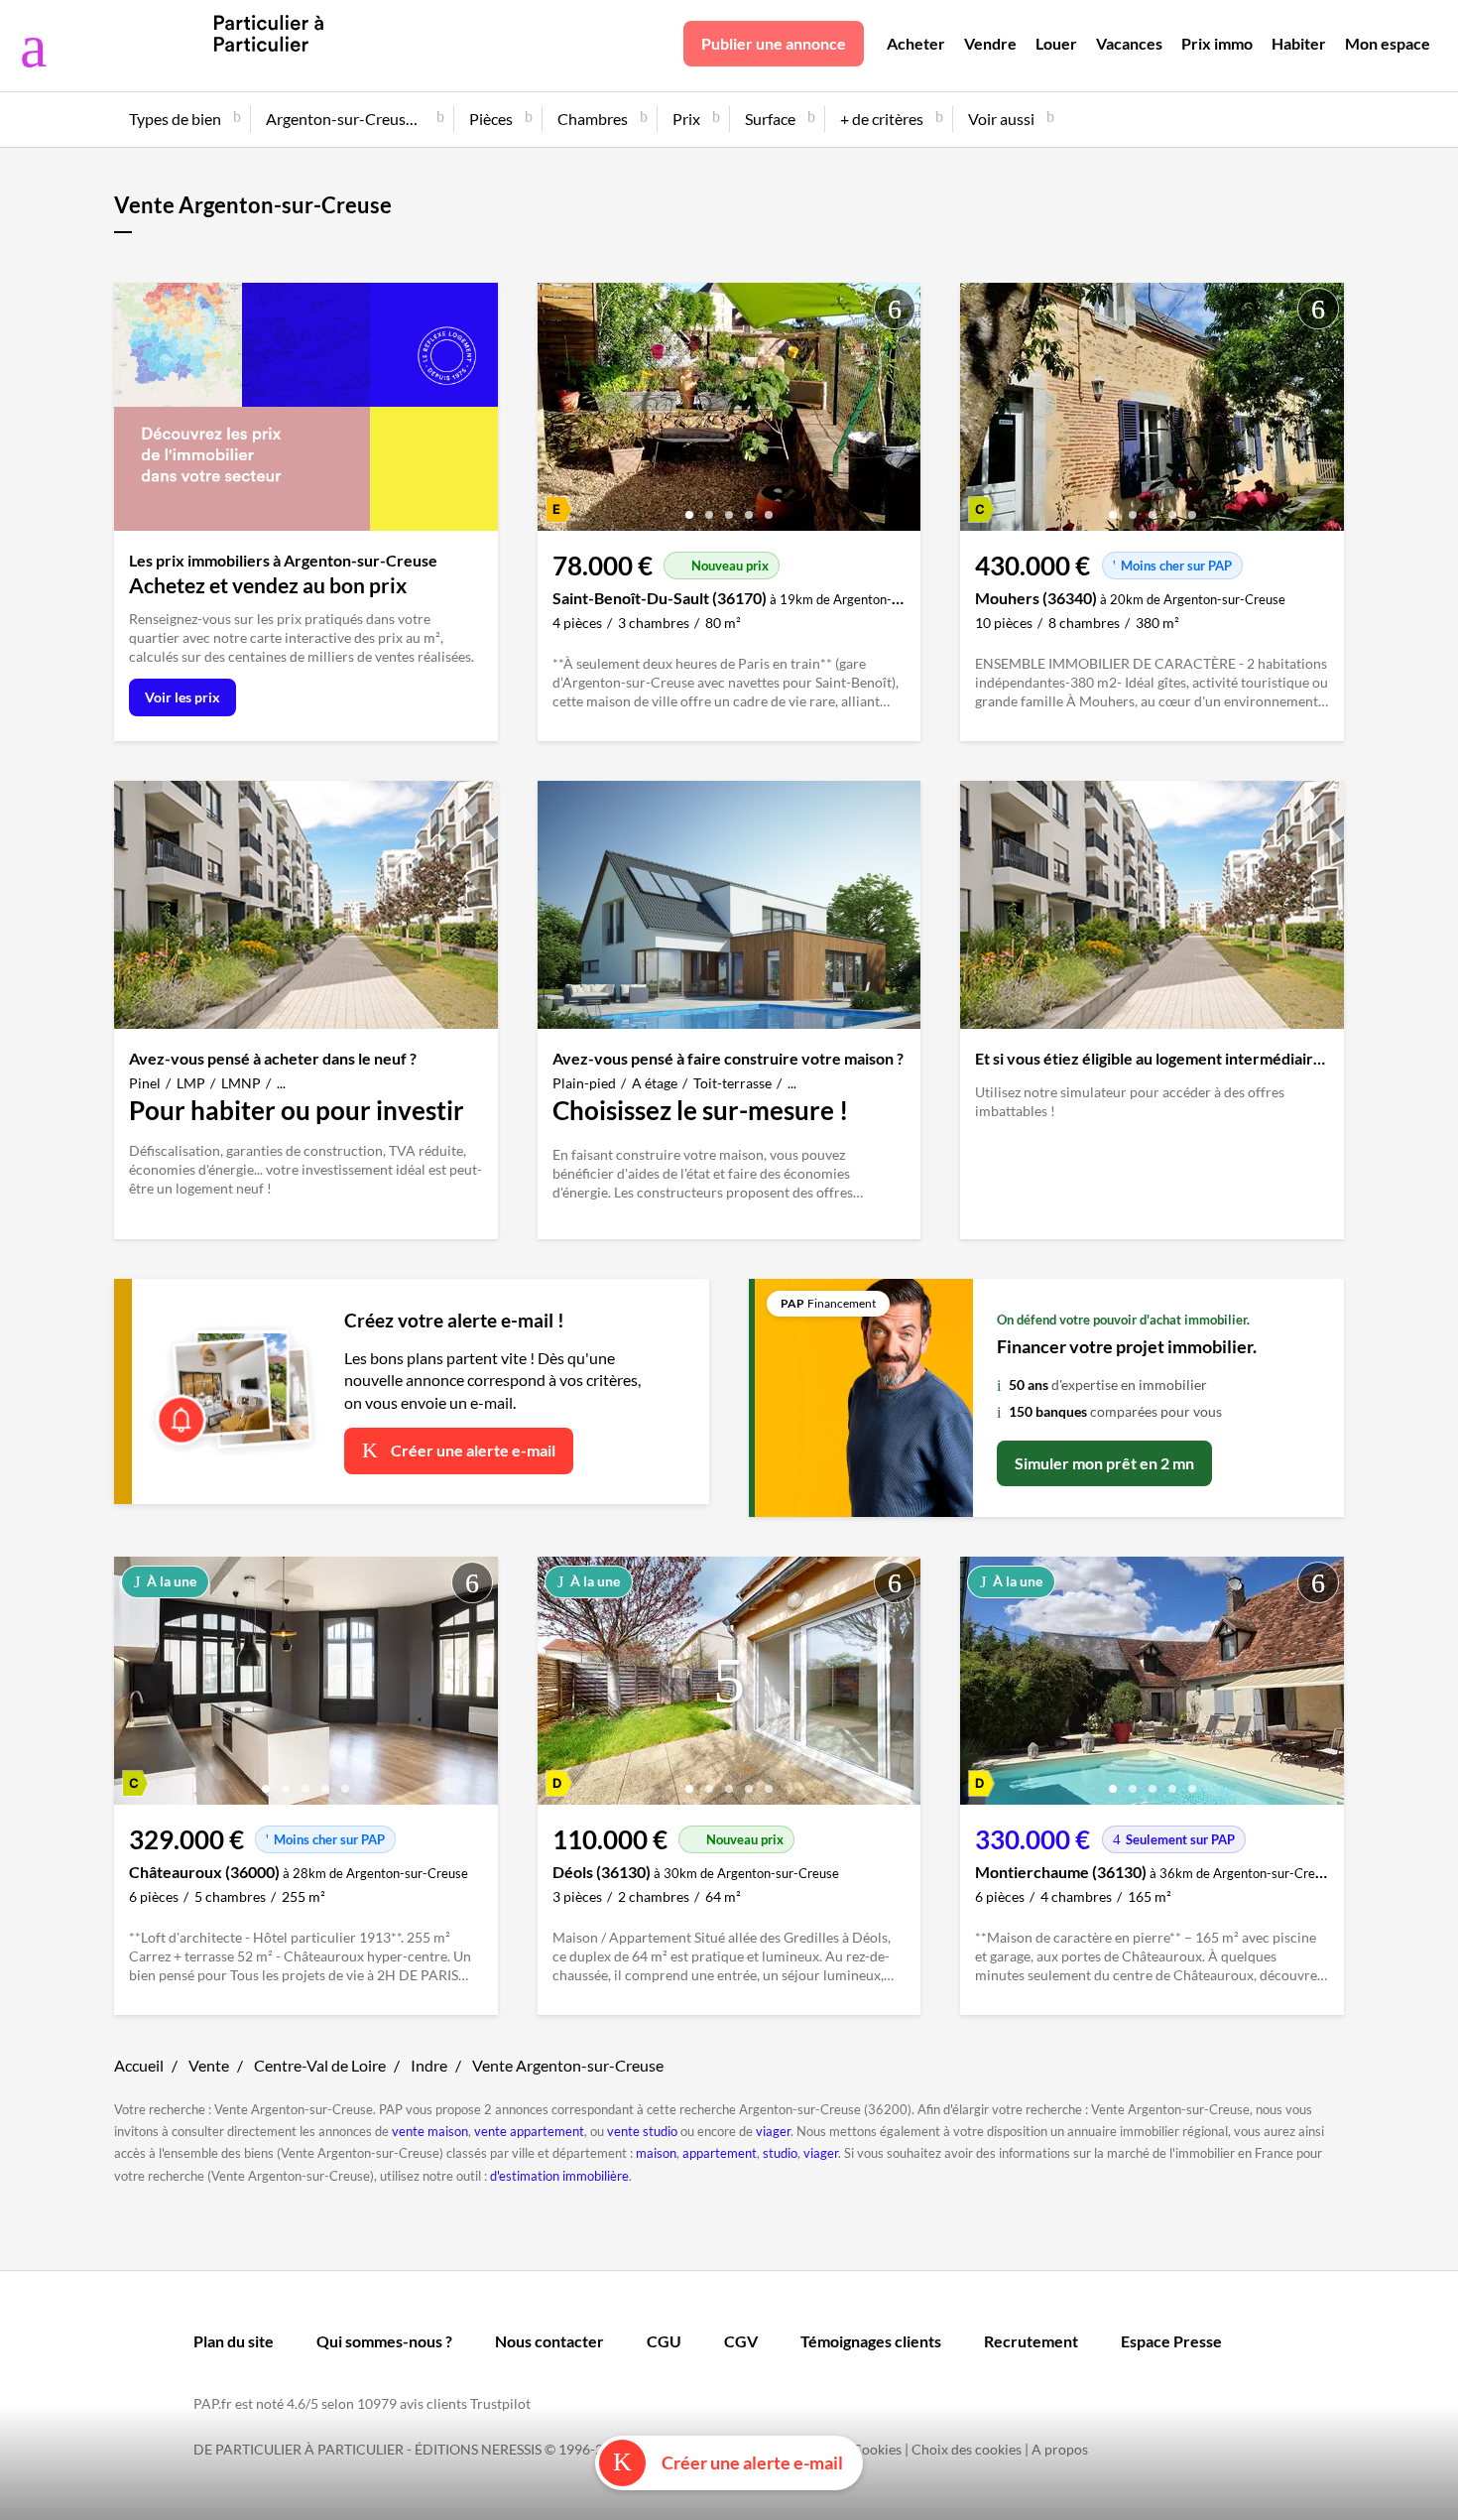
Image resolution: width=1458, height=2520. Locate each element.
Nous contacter (549, 2341)
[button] (689, 507)
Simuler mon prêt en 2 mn (1104, 1463)
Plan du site (234, 2341)
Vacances (1129, 43)
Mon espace (1388, 43)
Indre (429, 2065)
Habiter (1299, 43)
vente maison (430, 2131)
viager (773, 2131)
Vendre (990, 43)
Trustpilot (500, 2403)
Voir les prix (182, 697)
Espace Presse (1171, 2341)
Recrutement (1031, 2341)
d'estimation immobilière (559, 2176)
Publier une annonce (774, 43)
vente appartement (529, 2131)
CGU (664, 2341)
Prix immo (1217, 43)
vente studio (642, 2131)
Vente (209, 2065)
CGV (741, 2341)
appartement (720, 2153)
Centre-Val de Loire (320, 2065)
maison (656, 2153)
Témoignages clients (871, 2341)
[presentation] (557, 412)
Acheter (916, 43)
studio (780, 2153)
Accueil (139, 2065)
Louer (1056, 43)
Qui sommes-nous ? (384, 2341)
